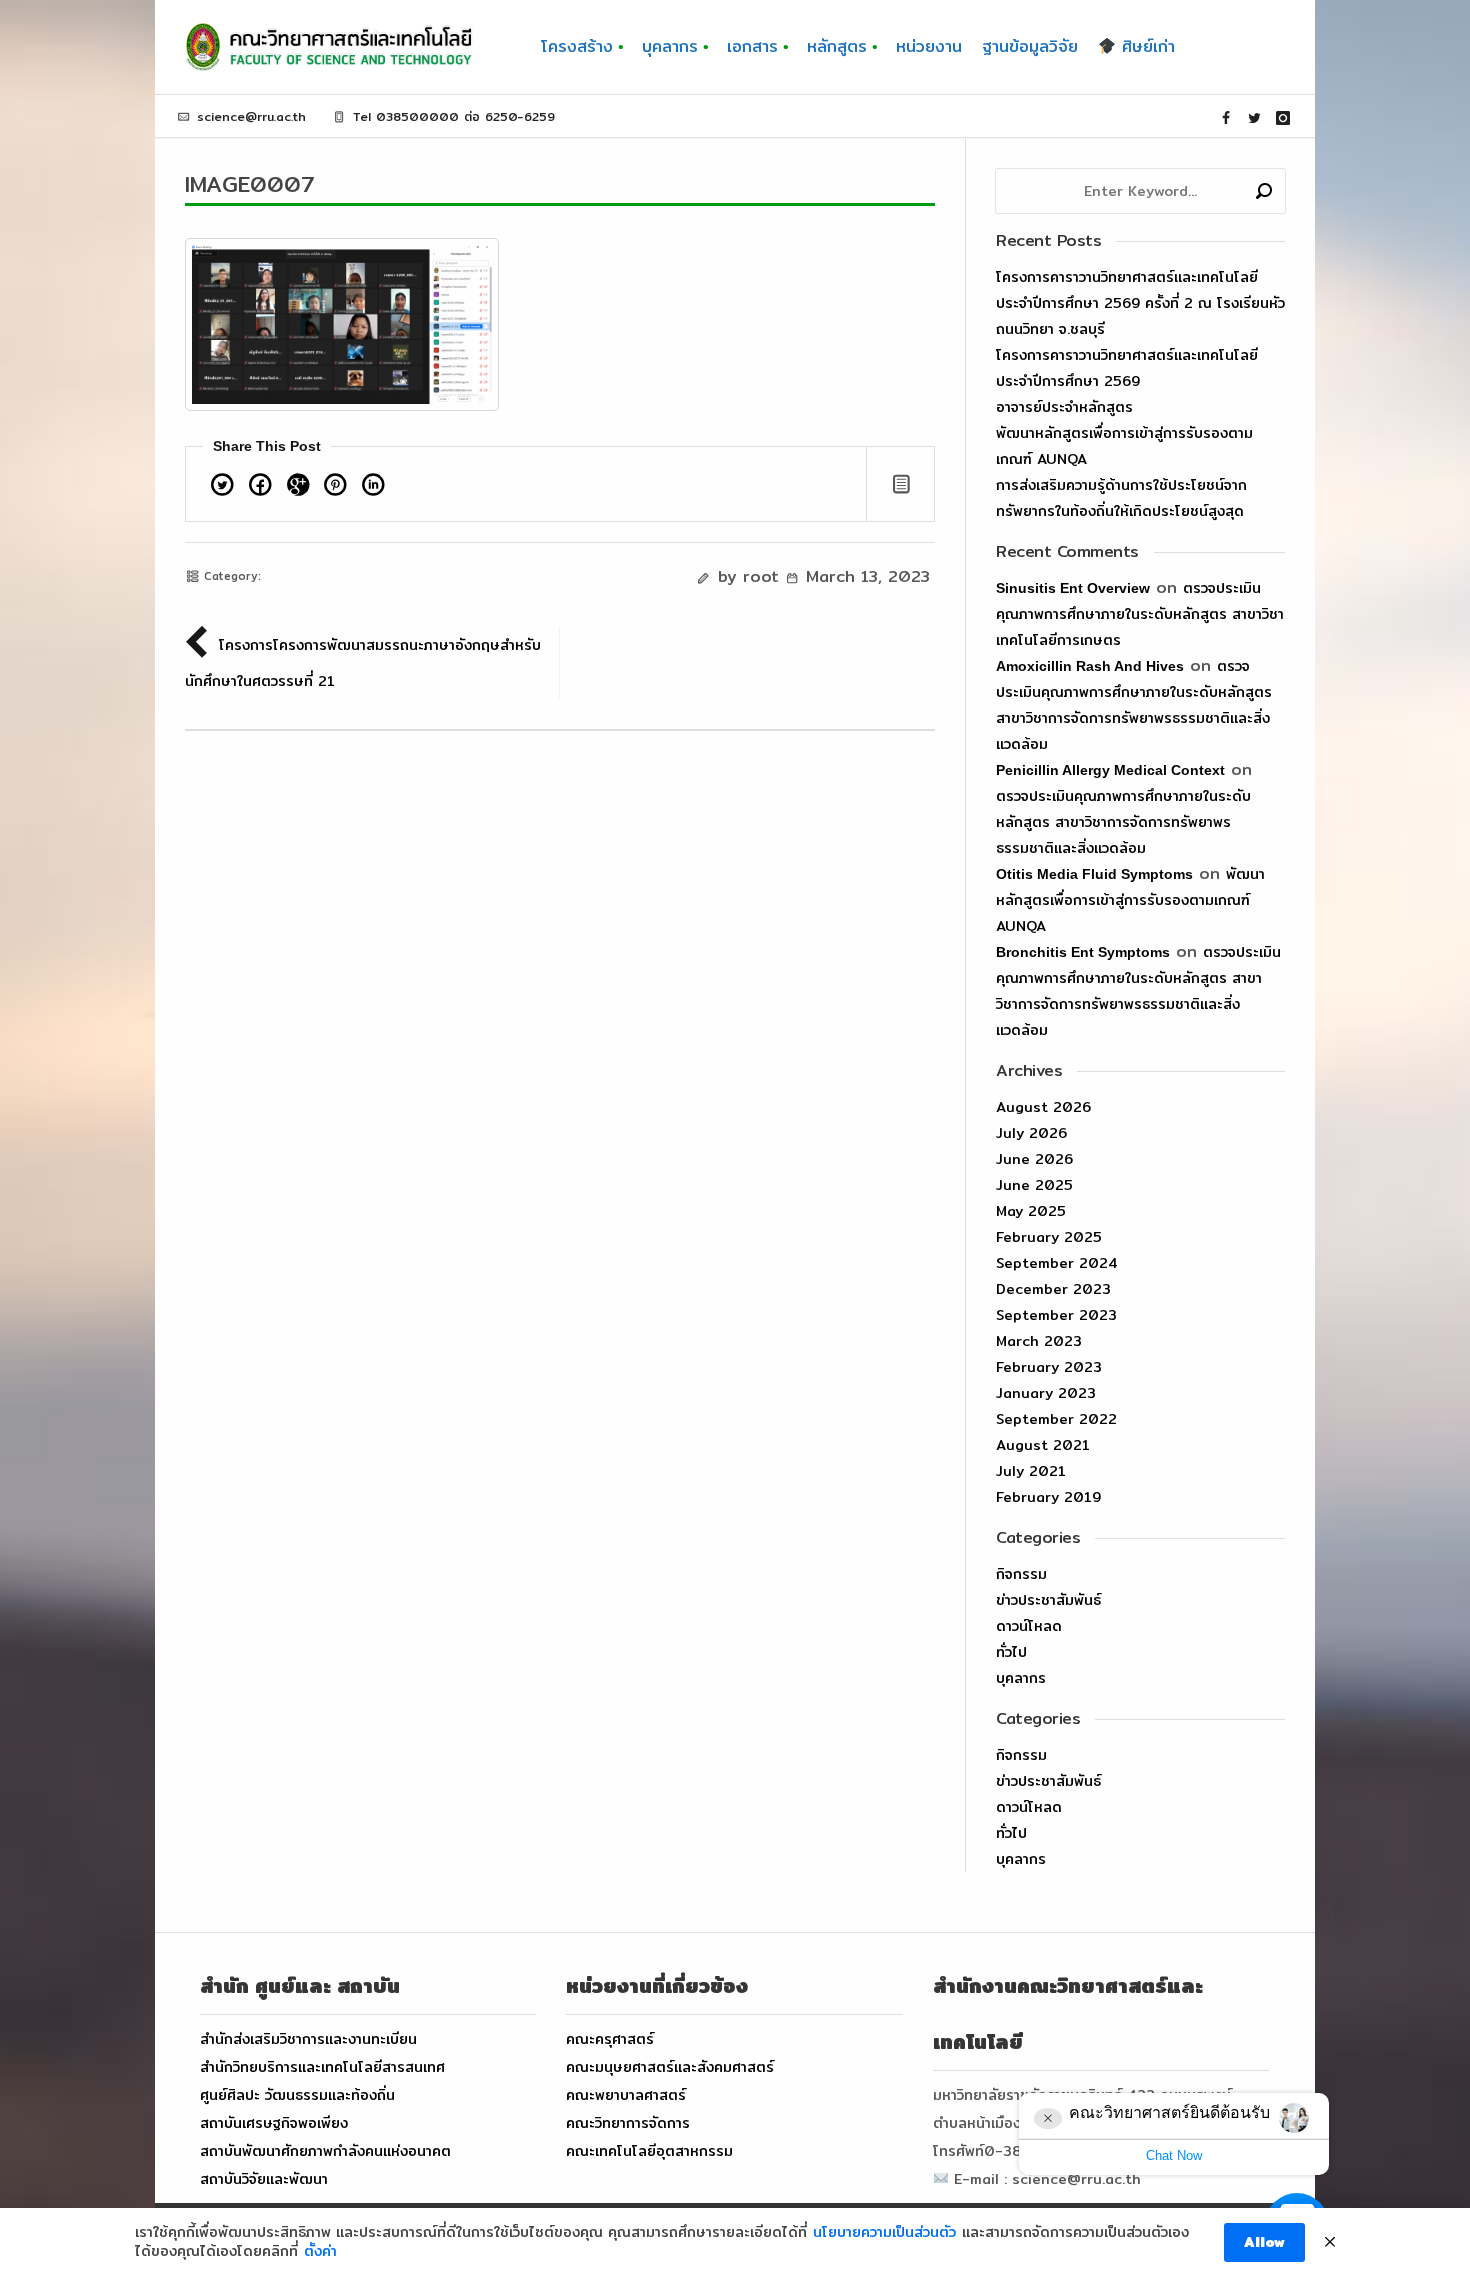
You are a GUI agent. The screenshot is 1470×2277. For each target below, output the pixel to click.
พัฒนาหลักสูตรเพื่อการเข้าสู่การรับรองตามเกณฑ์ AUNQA (1130, 900)
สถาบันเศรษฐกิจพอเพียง (274, 2123)
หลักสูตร (837, 46)
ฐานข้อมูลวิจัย (1030, 46)
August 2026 (1043, 1107)
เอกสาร (752, 46)
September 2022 (1056, 1419)
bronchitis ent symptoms (1083, 952)
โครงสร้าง (577, 46)
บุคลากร (670, 46)
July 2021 (1031, 1471)
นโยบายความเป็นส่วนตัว (884, 2233)
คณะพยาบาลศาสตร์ (626, 2095)
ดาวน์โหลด (1029, 1626)
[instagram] (1283, 118)
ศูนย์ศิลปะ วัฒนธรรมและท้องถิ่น (297, 2095)
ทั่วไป (1011, 1652)
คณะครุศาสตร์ (610, 2039)
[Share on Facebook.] (261, 488)
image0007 (250, 184)
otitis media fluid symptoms (1094, 874)
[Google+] (298, 488)
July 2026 (1031, 1133)
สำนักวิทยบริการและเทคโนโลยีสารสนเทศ (322, 2067)
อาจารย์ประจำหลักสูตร (1064, 407)
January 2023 (1046, 1393)
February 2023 (1049, 1367)
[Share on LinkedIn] (373, 488)
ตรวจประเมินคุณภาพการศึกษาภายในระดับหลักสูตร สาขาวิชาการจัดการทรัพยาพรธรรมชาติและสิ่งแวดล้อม (1123, 822)
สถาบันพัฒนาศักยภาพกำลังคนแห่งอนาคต (325, 2151)
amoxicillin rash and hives (1090, 666)
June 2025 (1034, 1185)
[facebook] (1226, 118)
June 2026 (1034, 1159)
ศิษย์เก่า (1145, 46)
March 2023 (1039, 1341)
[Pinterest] (336, 488)
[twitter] (1255, 118)
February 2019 (1048, 1497)
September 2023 (1056, 1315)
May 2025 (1031, 1211)
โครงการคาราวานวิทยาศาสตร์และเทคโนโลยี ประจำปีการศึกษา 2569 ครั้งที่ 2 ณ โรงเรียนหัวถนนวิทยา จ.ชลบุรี (1140, 303)
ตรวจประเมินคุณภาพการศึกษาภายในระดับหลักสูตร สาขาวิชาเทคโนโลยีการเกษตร (1140, 614)
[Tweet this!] (223, 488)
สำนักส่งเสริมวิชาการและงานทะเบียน (308, 2039)
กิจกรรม (1021, 1574)
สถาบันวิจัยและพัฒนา (264, 2179)
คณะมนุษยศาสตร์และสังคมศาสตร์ (670, 2067)
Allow (1264, 2242)
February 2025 (1049, 1237)
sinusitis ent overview (1073, 588)
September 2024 (1057, 1263)
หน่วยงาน (929, 46)
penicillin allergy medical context (1110, 770)
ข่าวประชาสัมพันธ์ (1048, 1600)
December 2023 (1053, 1289)
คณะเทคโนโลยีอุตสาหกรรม (649, 2151)
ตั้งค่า (320, 2252)
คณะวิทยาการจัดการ (628, 2123)
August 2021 (1043, 1445)
